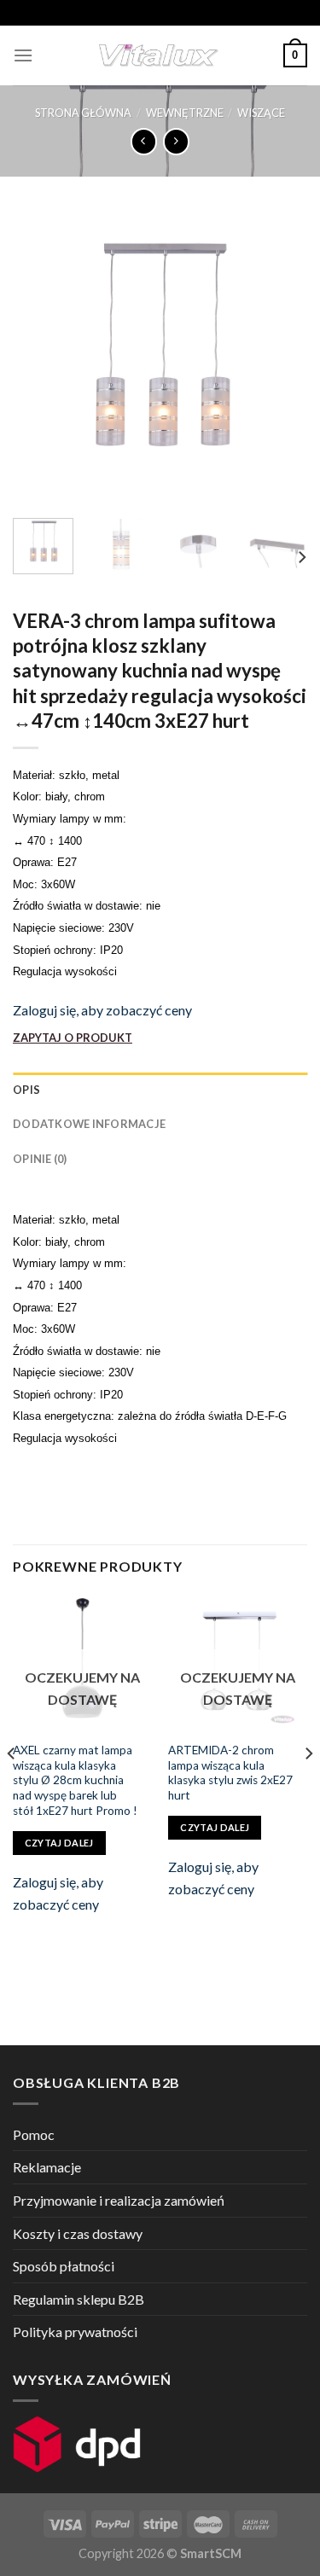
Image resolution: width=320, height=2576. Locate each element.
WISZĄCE (261, 113)
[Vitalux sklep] (158, 55)
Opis (26, 1090)
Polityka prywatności (75, 2332)
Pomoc (34, 2134)
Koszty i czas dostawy (78, 2233)
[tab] (160, 1090)
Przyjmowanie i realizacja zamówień (119, 2200)
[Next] (280, 358)
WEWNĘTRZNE (185, 113)
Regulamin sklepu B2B (79, 2299)
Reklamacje (47, 2167)
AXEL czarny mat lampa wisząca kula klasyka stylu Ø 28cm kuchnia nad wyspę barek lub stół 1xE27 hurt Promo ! (75, 1780)
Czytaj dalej (59, 1843)
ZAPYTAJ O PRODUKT (73, 1038)
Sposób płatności (64, 2266)
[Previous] (40, 358)
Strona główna (83, 113)
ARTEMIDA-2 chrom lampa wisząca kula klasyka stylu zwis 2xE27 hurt (230, 1773)
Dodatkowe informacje (89, 1124)
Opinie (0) (40, 1159)
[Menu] (23, 55)
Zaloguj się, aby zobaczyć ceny (102, 1010)
